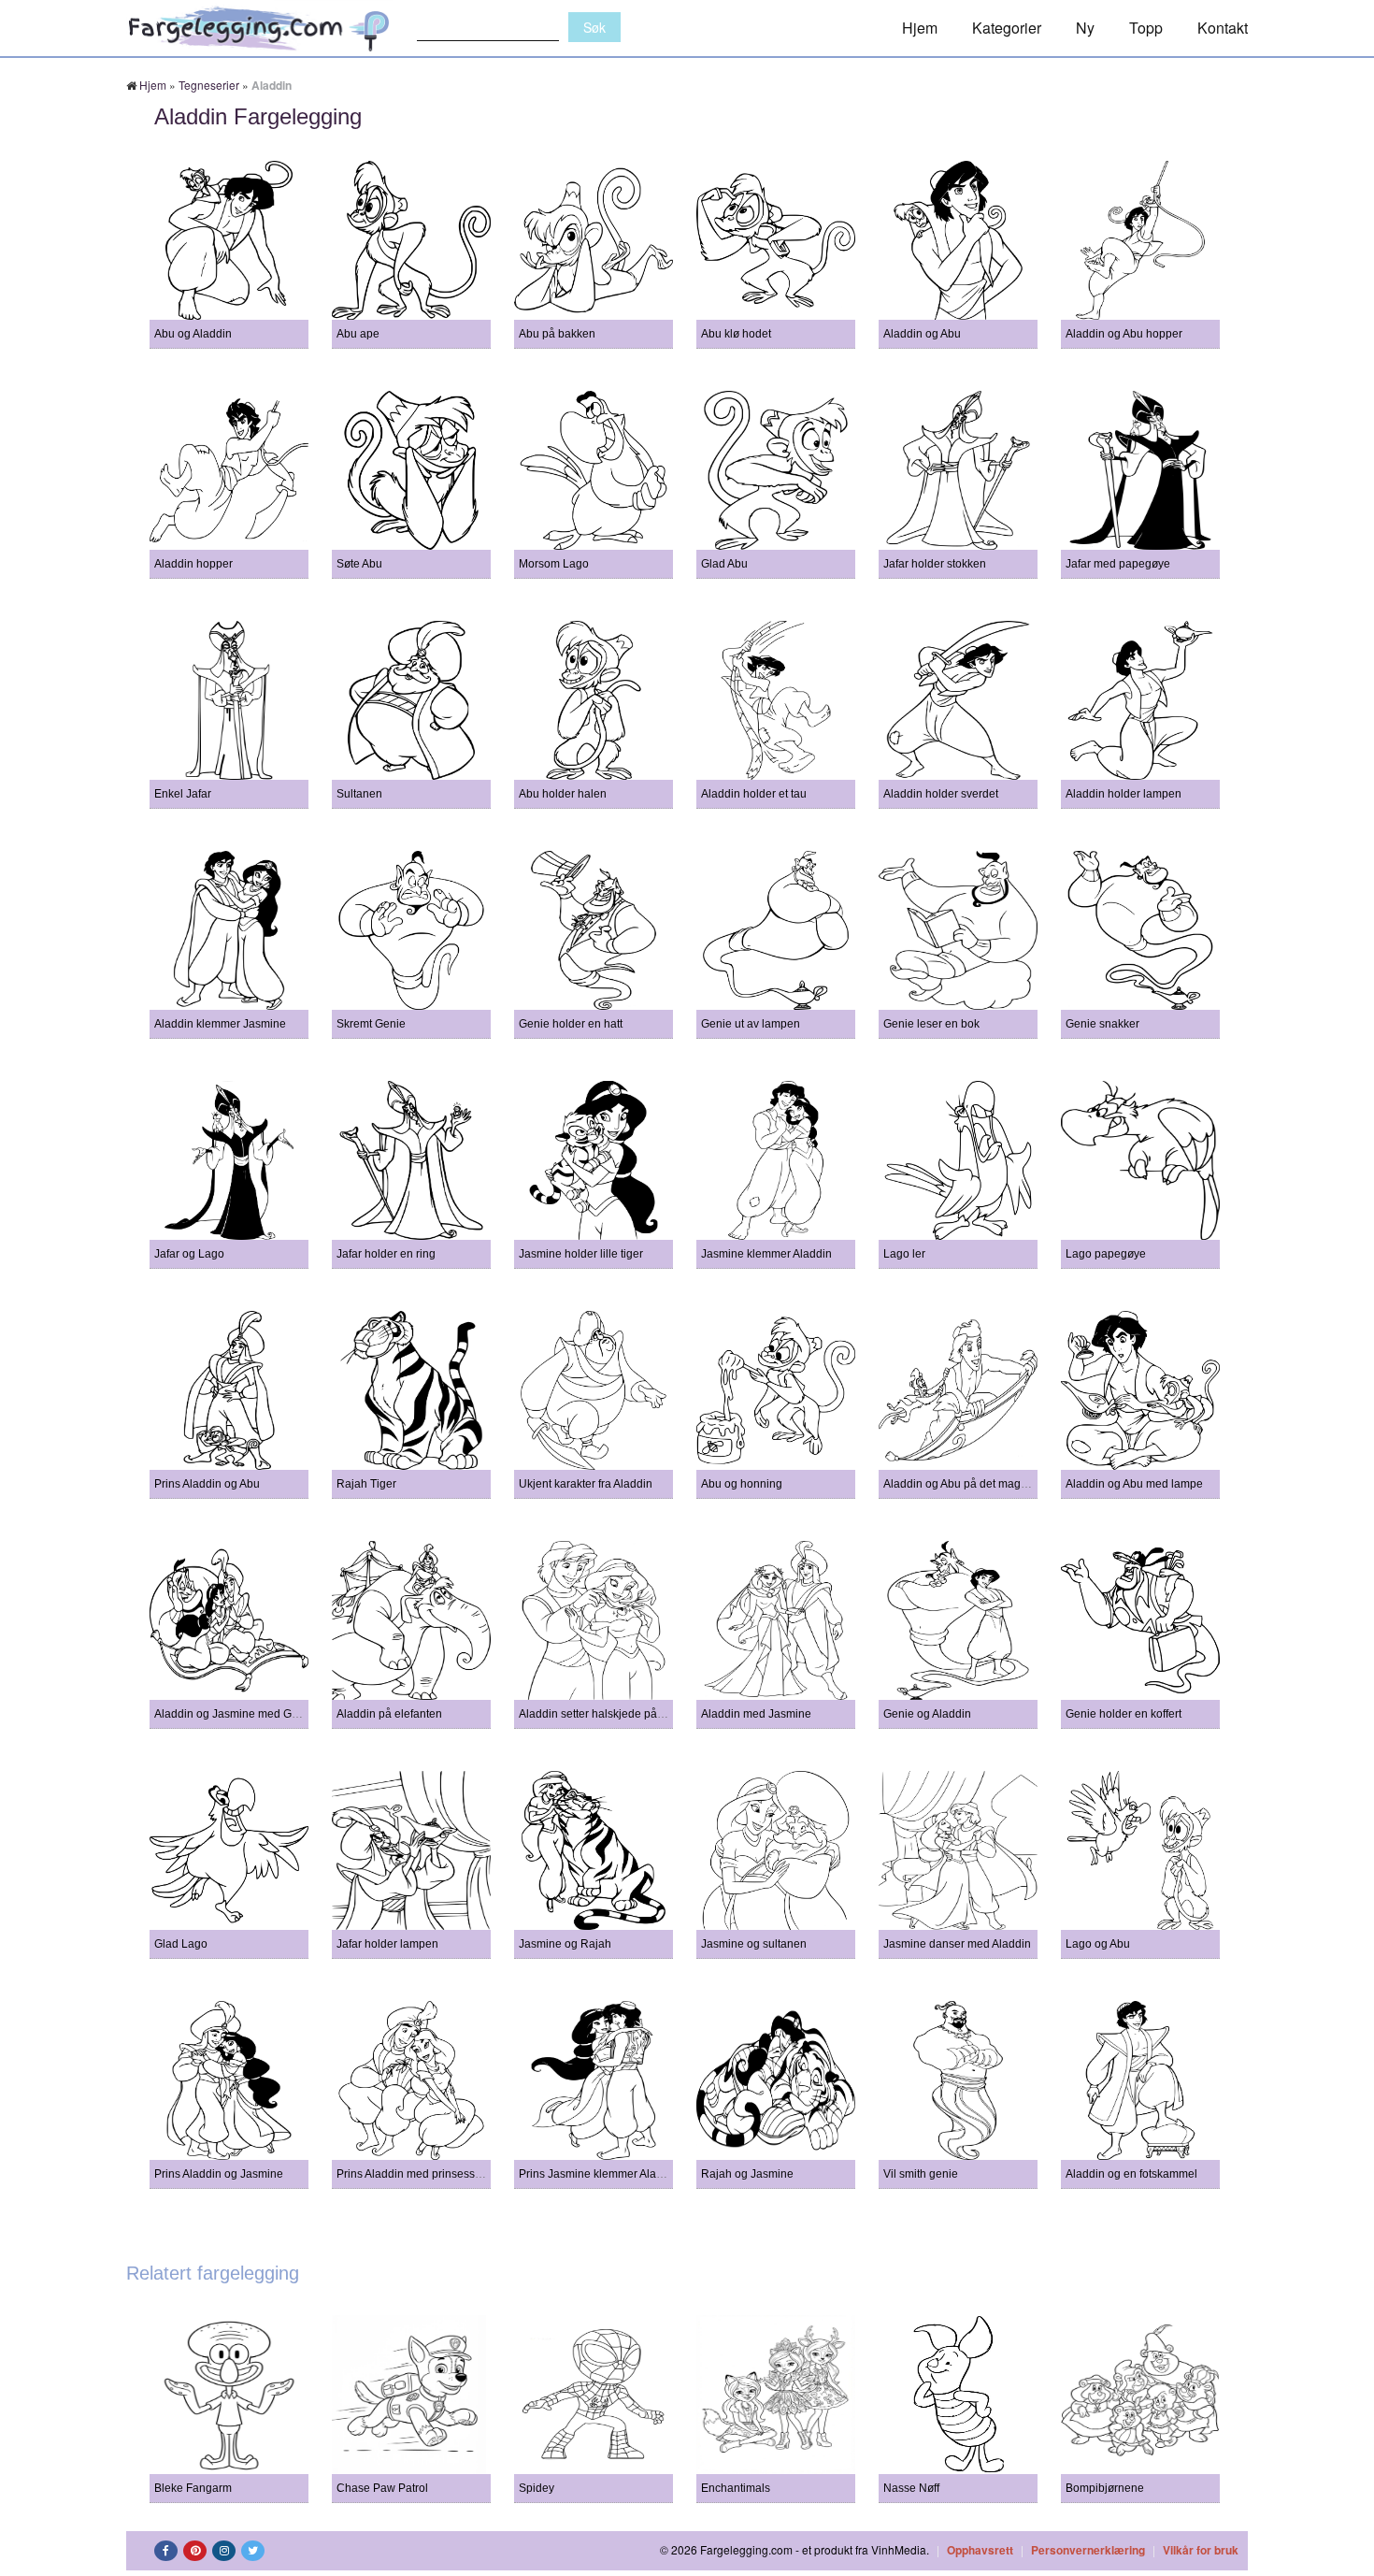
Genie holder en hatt (571, 1024)
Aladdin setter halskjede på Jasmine (611, 1714)
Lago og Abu (1098, 1944)
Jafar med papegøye (1118, 564)
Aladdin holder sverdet (941, 794)
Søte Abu (359, 564)
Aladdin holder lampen (1124, 794)
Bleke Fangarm (193, 2488)
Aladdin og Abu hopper (1124, 334)
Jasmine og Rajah (565, 1944)
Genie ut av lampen (751, 1024)
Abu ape (358, 334)
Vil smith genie (921, 2174)
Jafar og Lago (189, 1254)
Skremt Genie (371, 1024)
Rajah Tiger (366, 1484)
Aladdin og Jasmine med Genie (234, 1714)
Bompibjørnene (1105, 2488)
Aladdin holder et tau (754, 794)
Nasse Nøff (911, 2488)
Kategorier (1007, 28)
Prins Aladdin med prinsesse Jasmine (432, 2174)
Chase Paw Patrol (382, 2488)
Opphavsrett (980, 2550)
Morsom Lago (554, 564)
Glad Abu (724, 564)
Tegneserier (209, 85)
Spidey (537, 2488)
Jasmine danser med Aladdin (957, 1944)
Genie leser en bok (931, 1024)
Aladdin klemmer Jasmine (220, 1024)
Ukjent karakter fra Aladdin (586, 1484)
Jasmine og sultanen (754, 1944)
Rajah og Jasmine (747, 2174)
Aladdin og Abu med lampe (1134, 1484)
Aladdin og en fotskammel (1131, 2174)
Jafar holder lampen (387, 1944)
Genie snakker (1102, 1024)
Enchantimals (736, 2488)
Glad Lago (181, 1944)
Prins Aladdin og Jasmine (219, 2174)
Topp (1146, 28)
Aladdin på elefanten (389, 1714)
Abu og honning (742, 1484)
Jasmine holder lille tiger (581, 1254)
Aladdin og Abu (922, 334)
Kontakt (1223, 28)
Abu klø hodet (736, 334)
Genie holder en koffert (1124, 1714)
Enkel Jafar (183, 794)
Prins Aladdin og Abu (207, 1484)
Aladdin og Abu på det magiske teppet (980, 1484)
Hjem (920, 28)
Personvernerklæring (1088, 2550)
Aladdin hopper (193, 564)
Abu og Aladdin (193, 334)
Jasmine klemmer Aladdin (766, 1254)
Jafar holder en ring (386, 1254)
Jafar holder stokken (935, 564)
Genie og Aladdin (927, 1714)
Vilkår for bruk (1201, 2550)
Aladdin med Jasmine (756, 1714)
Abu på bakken (557, 334)
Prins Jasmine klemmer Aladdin (599, 2174)
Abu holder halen (563, 794)
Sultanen (359, 794)
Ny (1085, 28)
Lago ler (904, 1254)
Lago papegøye (1106, 1254)
